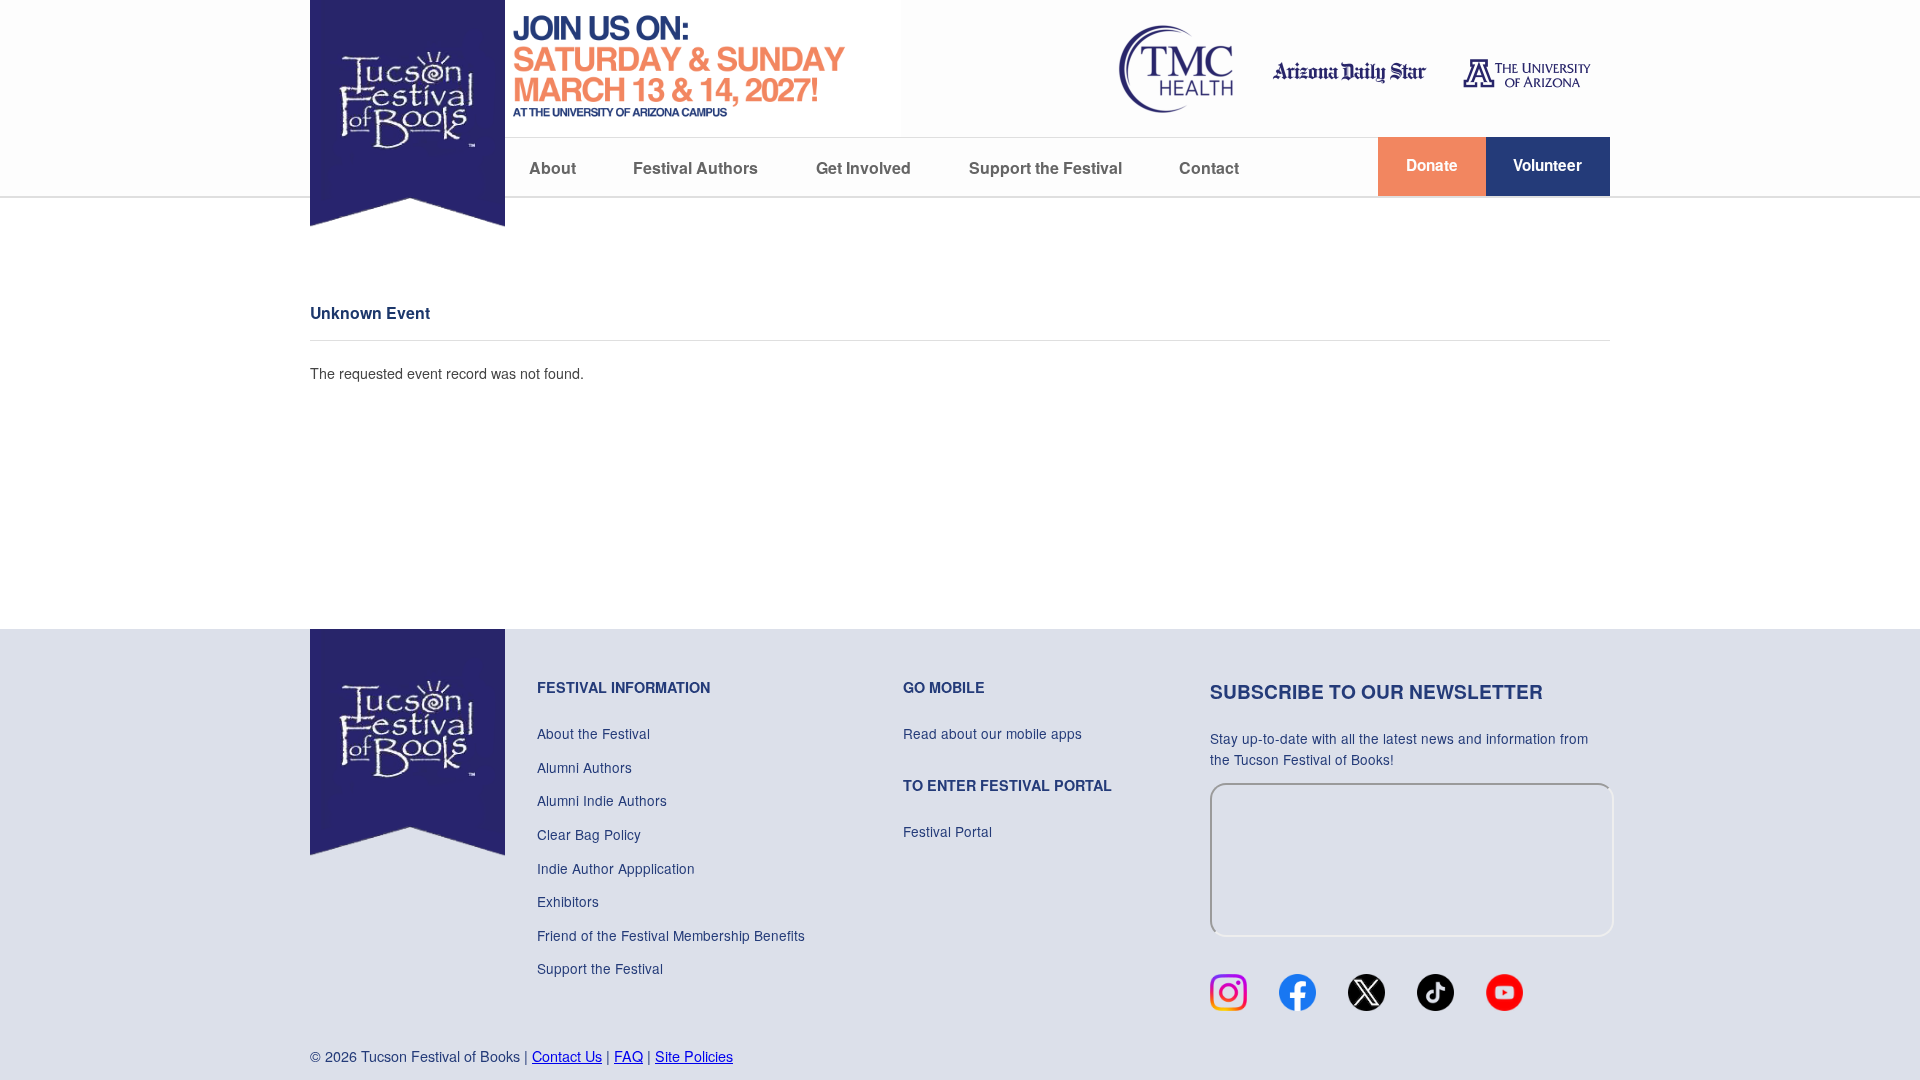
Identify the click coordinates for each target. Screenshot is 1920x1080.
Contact (1209, 167)
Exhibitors (568, 901)
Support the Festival (1045, 167)
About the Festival (593, 733)
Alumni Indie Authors (602, 800)
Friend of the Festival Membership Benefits (671, 935)
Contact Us (567, 1055)
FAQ (628, 1055)
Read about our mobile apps (992, 733)
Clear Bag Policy (589, 834)
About (552, 167)
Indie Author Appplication (616, 868)
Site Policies (694, 1055)
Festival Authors (695, 167)
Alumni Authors (584, 767)
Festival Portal (947, 831)
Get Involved (863, 167)
